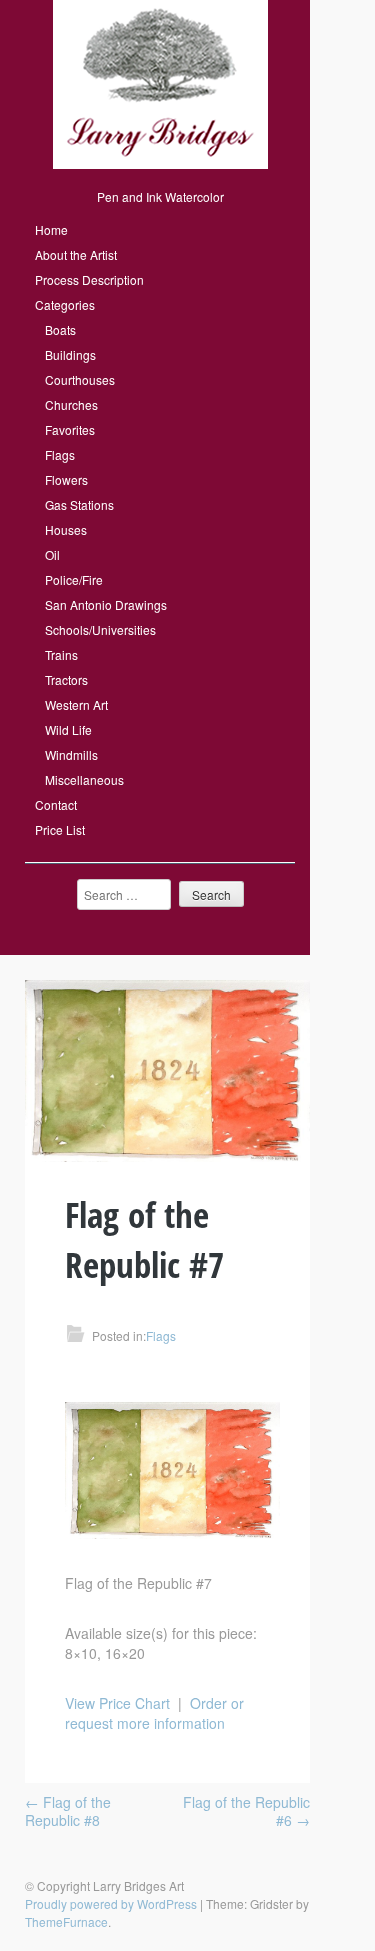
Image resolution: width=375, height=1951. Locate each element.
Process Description (89, 279)
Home (51, 229)
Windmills (71, 754)
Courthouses (80, 379)
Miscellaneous (84, 779)
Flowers (66, 479)
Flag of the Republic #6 (246, 1811)
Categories (65, 304)
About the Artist (76, 254)
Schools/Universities (100, 629)
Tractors (66, 679)
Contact (56, 804)
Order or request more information (154, 1713)
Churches (71, 404)
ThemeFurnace (66, 1921)
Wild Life (68, 729)
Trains (61, 654)
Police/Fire (74, 579)
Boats (60, 329)
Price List (60, 829)
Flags (60, 454)
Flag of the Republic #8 (68, 1811)
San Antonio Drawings (106, 604)
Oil (52, 554)
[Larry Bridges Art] (160, 163)
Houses (66, 529)
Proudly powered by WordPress (111, 1903)
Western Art (76, 704)
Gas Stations (79, 504)
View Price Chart (117, 1703)
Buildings (70, 354)
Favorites (70, 429)
